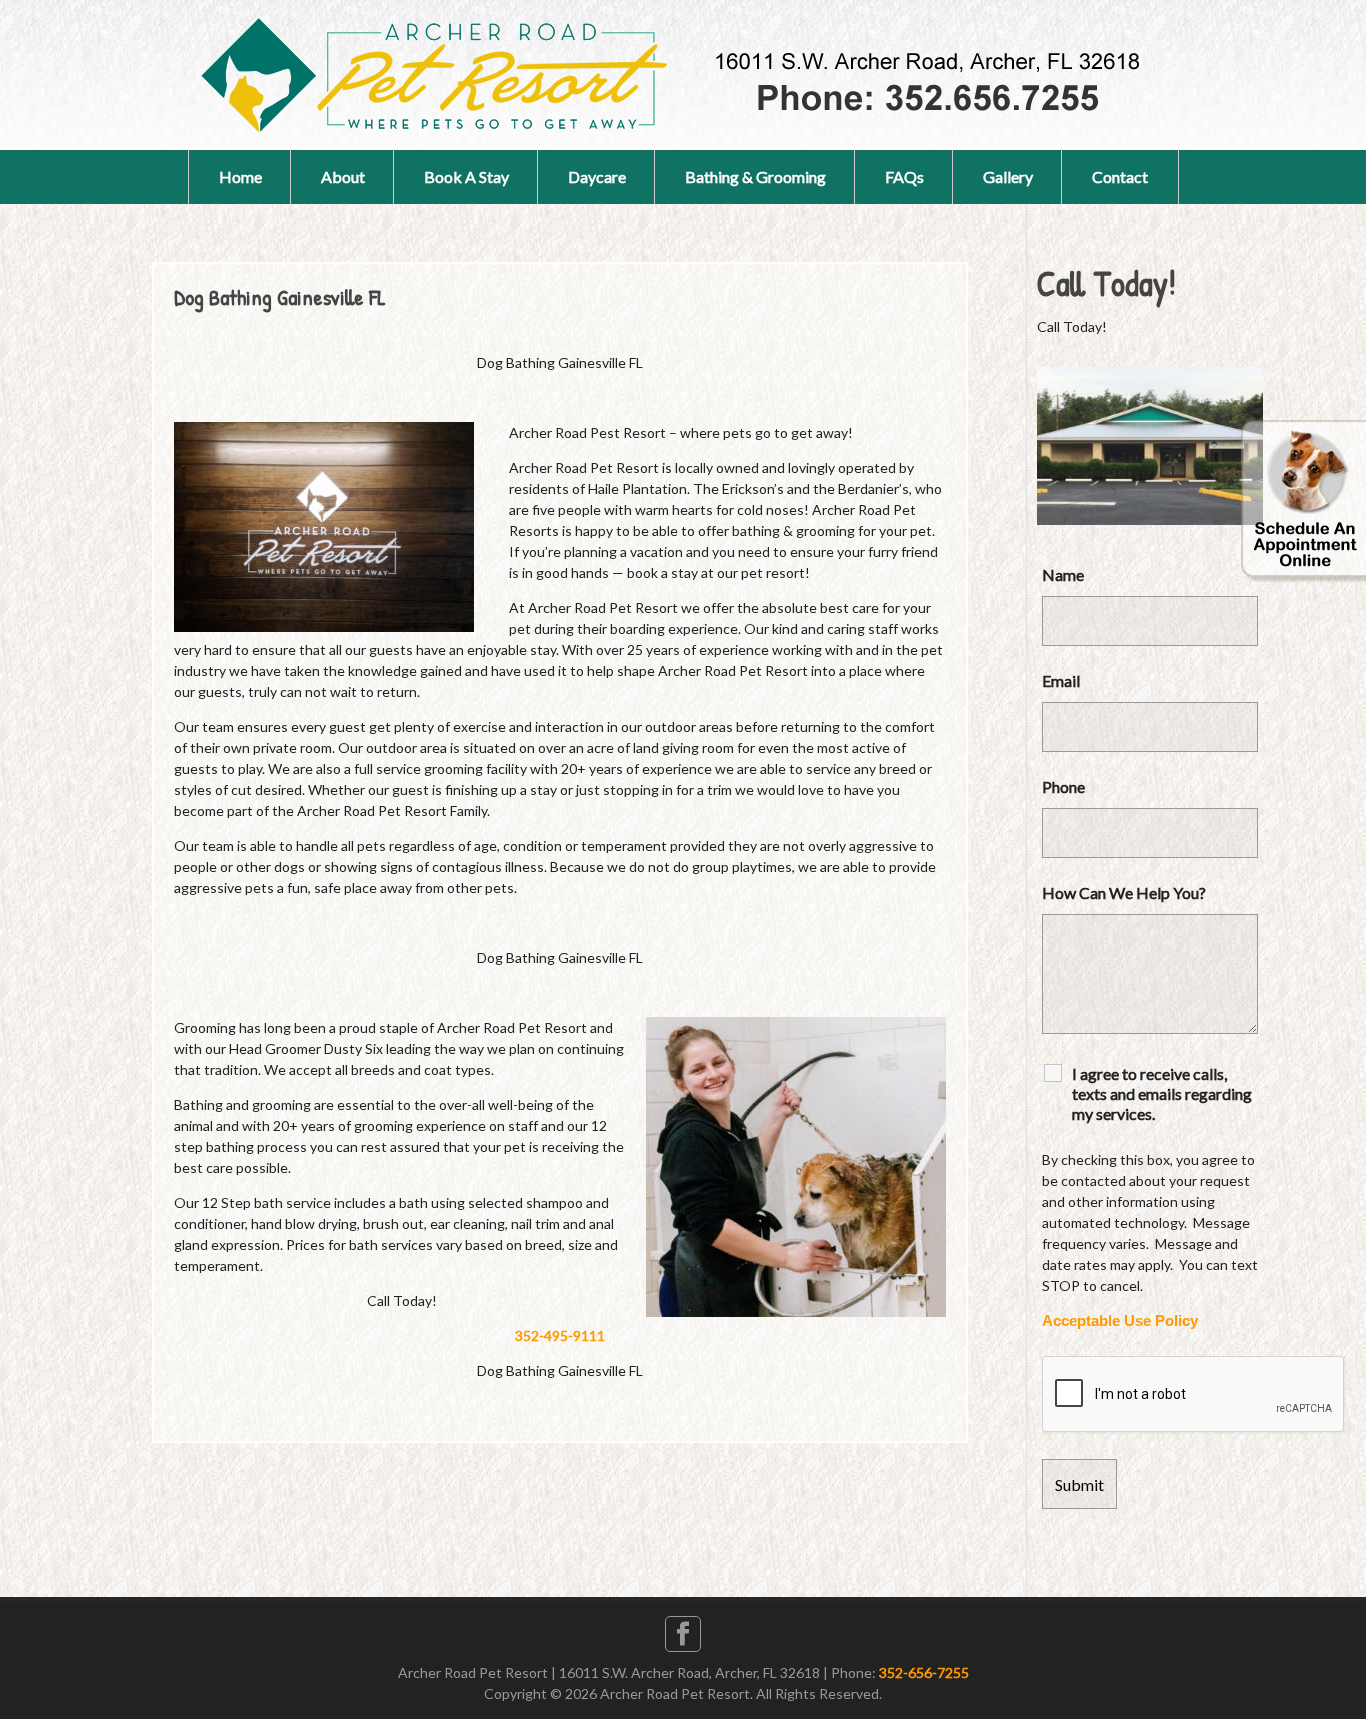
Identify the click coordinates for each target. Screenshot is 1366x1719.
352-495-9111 (560, 1335)
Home (240, 176)
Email (1061, 680)
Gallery (1008, 176)
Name (1063, 574)
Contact (1120, 176)
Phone (1063, 786)
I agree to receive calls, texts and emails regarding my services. (1162, 1093)
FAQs (904, 176)
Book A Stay (466, 176)
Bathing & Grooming (755, 176)
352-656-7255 (924, 1672)
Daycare (597, 176)
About (343, 176)
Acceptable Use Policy (1120, 1321)
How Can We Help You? (1124, 892)
